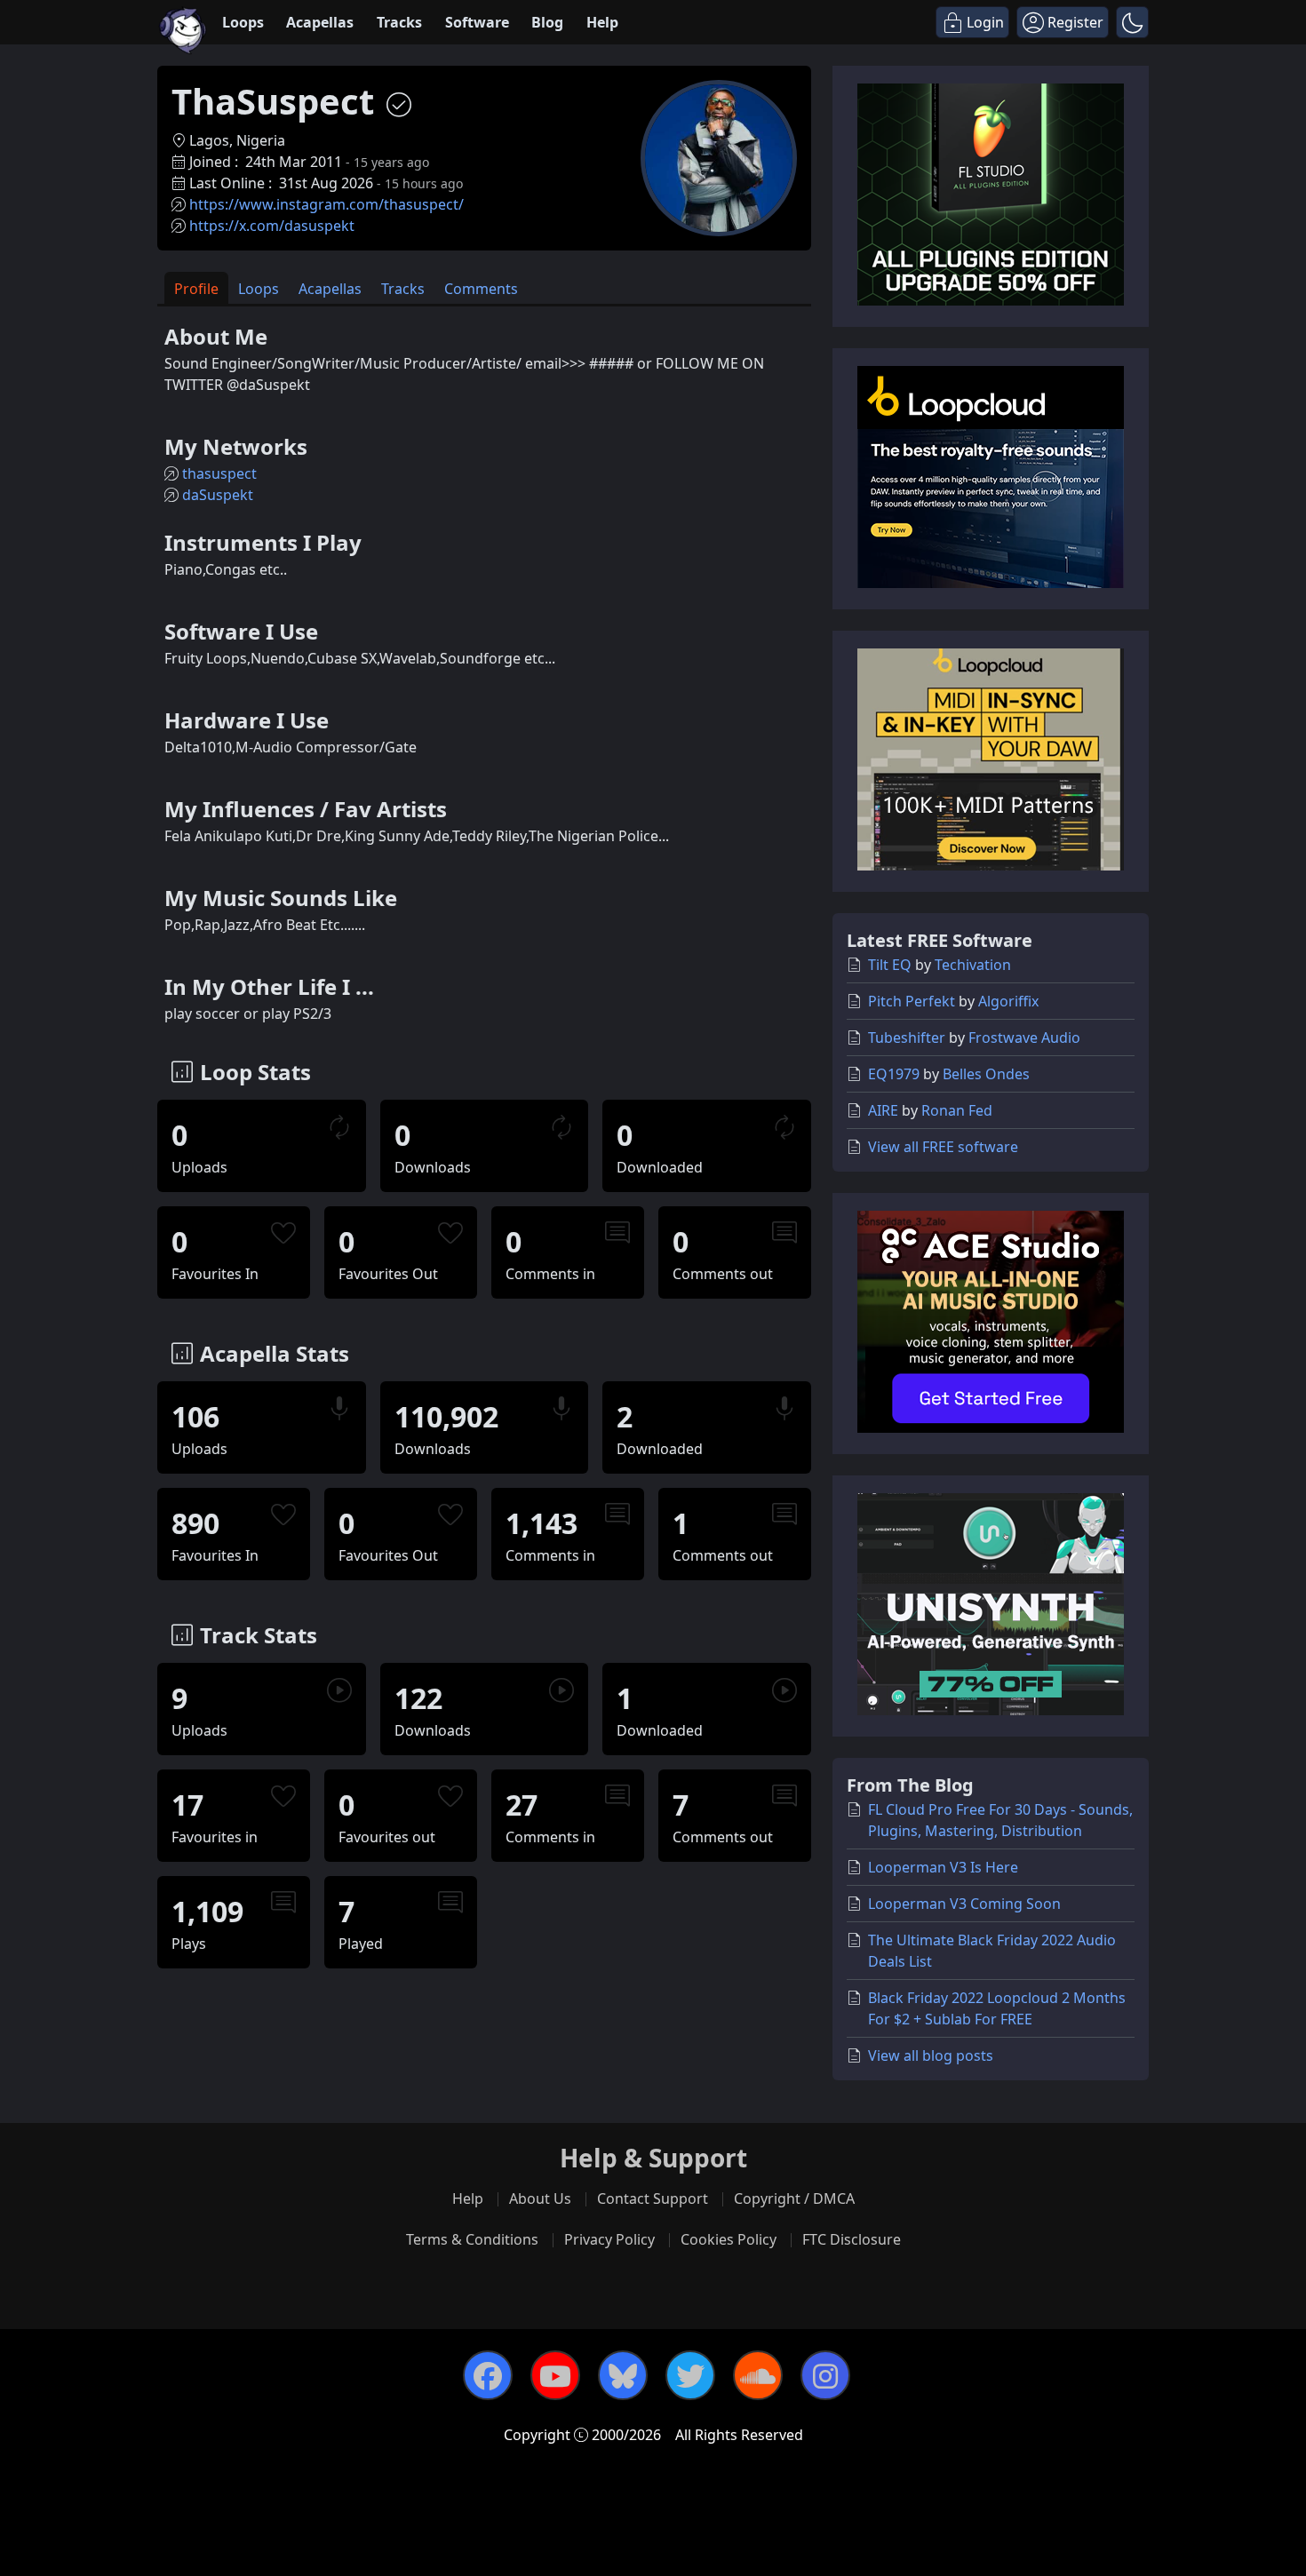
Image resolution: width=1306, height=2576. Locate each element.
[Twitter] (690, 2375)
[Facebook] (488, 2375)
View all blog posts (931, 2055)
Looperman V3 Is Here (943, 1867)
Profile (196, 289)
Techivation (973, 965)
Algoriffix (1008, 1001)
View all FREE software (943, 1147)
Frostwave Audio (1024, 1038)
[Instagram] (825, 2375)
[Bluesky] (623, 2375)
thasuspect (219, 473)
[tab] (196, 288)
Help (602, 22)
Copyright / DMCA (794, 2198)
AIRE (883, 1110)
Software (477, 22)
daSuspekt (218, 495)
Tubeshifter (907, 1038)
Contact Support (653, 2198)
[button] (1132, 22)
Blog (547, 22)
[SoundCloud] (758, 2375)
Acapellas (320, 22)
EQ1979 (894, 1074)
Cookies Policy (729, 2239)
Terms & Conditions (472, 2239)
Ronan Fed (957, 1110)
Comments (481, 289)
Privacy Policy (609, 2239)
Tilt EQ (890, 965)
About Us (540, 2198)
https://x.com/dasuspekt (272, 226)
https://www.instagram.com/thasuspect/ (326, 204)
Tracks (399, 22)
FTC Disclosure (852, 2239)
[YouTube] (555, 2375)
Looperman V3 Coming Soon (964, 1904)
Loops (243, 22)
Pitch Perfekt (912, 1001)
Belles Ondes (986, 1074)
